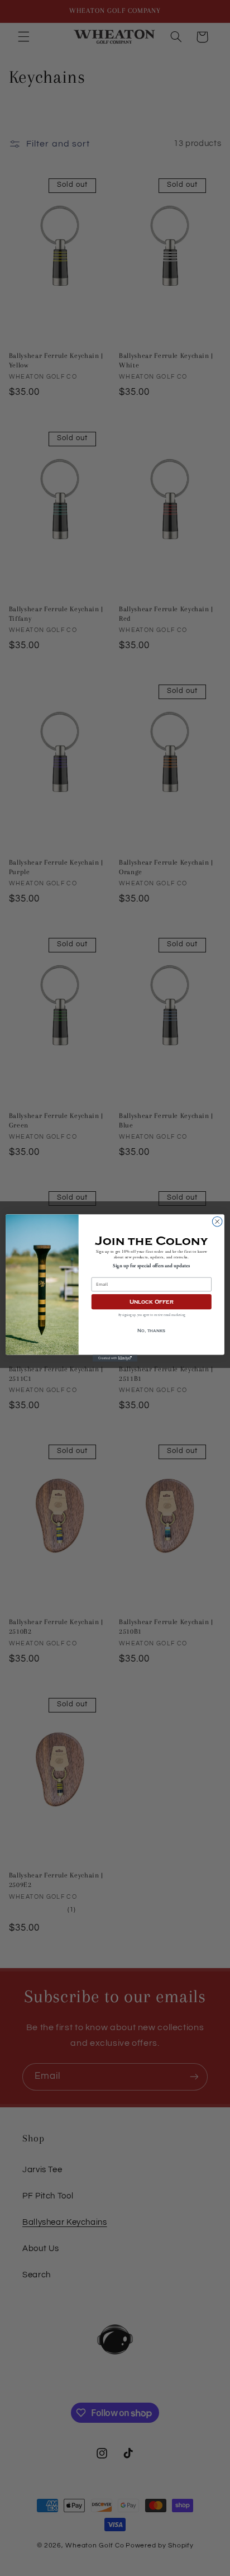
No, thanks (151, 1331)
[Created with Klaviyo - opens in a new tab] (115, 1358)
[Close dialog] (217, 1221)
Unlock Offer (152, 1302)
